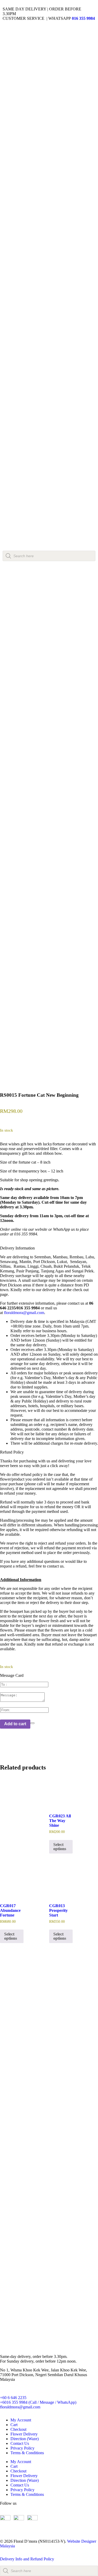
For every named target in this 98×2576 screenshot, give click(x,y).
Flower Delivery (24, 2434)
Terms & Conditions (27, 2453)
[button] (49, 1248)
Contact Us (20, 2443)
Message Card (12, 1675)
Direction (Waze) (25, 2439)
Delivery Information (17, 1248)
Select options (60, 1847)
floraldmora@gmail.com (24, 1313)
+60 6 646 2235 (13, 2398)
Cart (14, 2425)
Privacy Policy (22, 2448)
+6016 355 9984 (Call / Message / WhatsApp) (38, 2402)
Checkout (18, 2429)
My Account (21, 2420)
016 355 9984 (83, 18)
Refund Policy (12, 1452)
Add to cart (15, 1724)
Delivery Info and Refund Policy (27, 2559)
